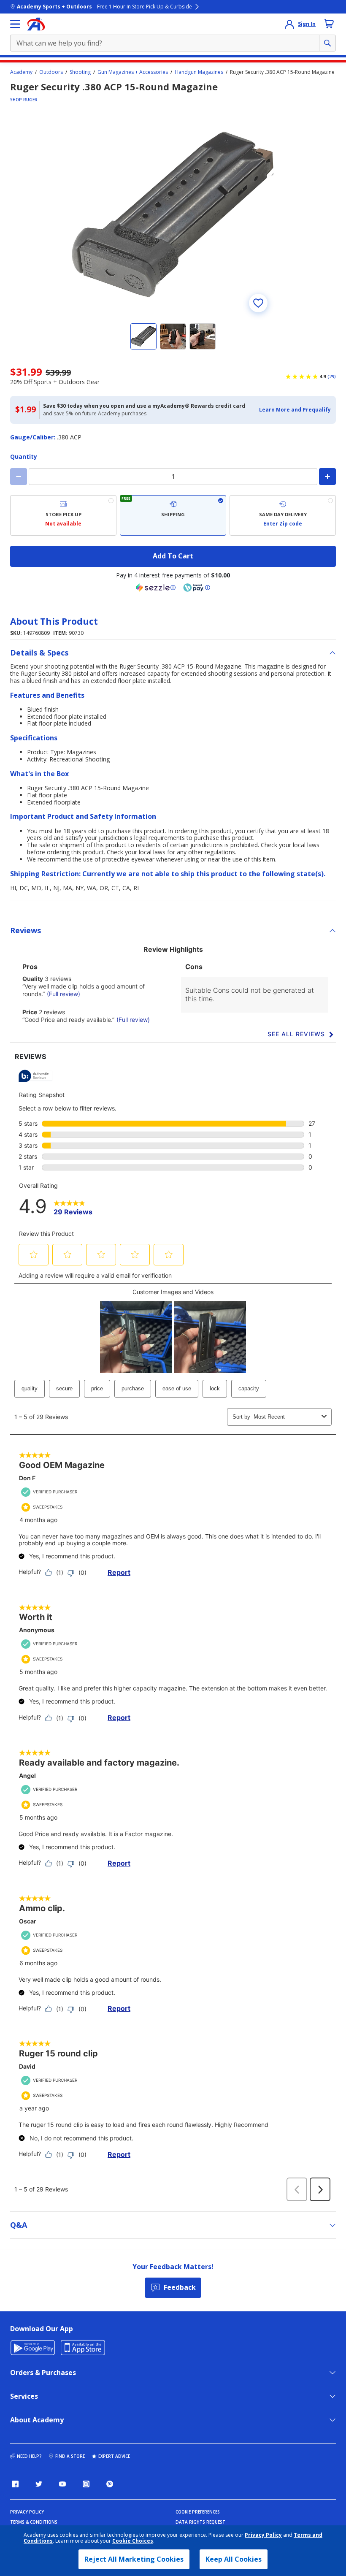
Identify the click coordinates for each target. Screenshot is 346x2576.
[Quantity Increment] (327, 477)
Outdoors (51, 72)
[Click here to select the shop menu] (15, 24)
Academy (21, 72)
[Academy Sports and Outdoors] (36, 24)
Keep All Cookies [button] (234, 2559)
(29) (332, 377)
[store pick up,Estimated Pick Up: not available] (63, 515)
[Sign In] (289, 24)
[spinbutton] (173, 477)
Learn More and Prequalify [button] (295, 410)
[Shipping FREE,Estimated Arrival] (173, 515)
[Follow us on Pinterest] (110, 2484)
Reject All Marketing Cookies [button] (134, 2559)
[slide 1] (143, 336)
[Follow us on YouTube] (62, 2484)
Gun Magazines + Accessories (133, 72)
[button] (295, 410)
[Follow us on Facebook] (15, 2484)
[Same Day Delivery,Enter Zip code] (283, 515)
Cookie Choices (133, 2541)
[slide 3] (203, 336)
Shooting (80, 72)
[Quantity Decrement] (19, 477)
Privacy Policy (263, 2535)
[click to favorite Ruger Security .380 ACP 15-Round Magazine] (258, 303)
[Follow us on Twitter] (39, 2484)
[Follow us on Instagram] (86, 2484)
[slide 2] (173, 336)
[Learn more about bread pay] (197, 588)
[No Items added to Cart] (329, 24)
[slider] (173, 214)
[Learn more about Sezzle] (156, 588)
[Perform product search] (327, 43)
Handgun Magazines (199, 72)
